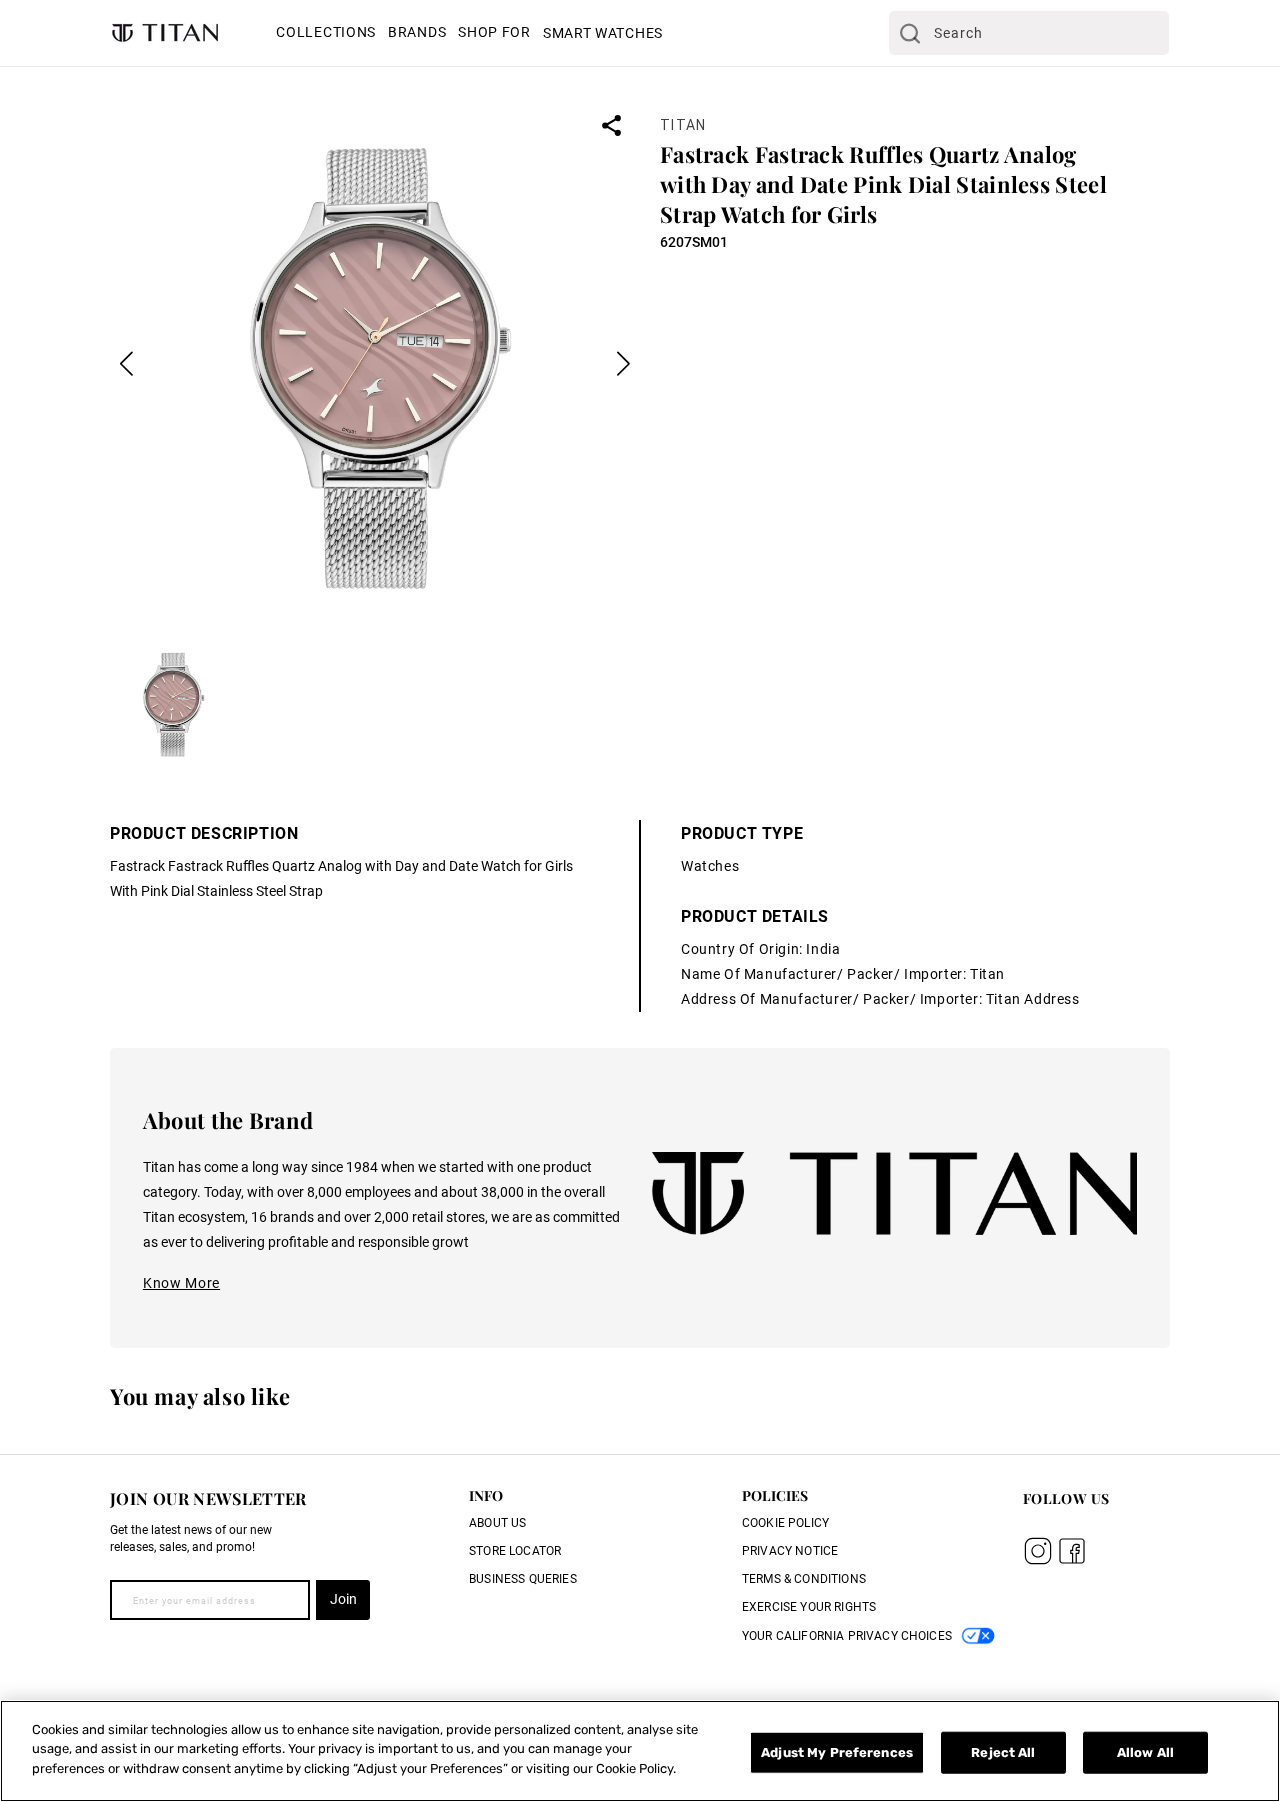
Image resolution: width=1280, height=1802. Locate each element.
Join (343, 1599)
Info (486, 1495)
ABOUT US (497, 1523)
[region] (640, 1751)
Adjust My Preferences (837, 1752)
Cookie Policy (785, 1523)
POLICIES (775, 1495)
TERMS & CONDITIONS (804, 1579)
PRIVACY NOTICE (790, 1551)
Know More (181, 1283)
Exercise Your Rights (809, 1607)
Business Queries (523, 1579)
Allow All (1145, 1752)
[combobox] (1029, 33)
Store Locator (515, 1551)
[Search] (910, 33)
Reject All (1003, 1752)
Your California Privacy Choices (847, 1636)
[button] (326, 34)
